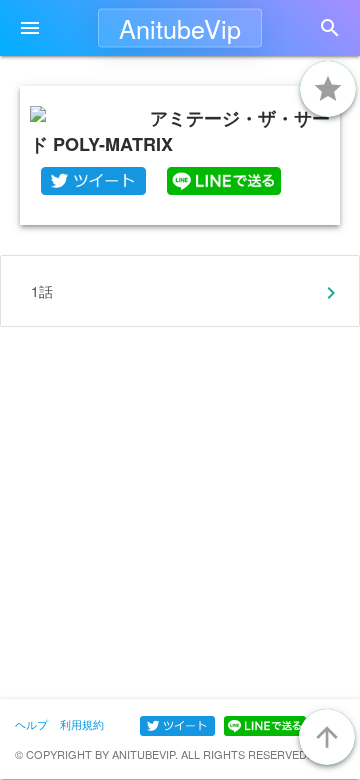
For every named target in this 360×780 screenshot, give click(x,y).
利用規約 (82, 724)
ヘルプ (31, 724)
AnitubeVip (180, 28)
